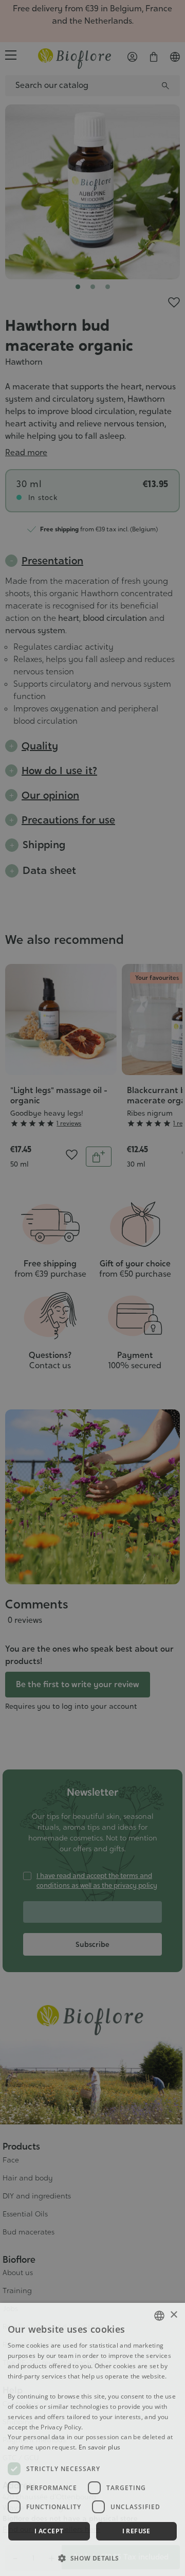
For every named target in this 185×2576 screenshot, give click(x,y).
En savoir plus (99, 2447)
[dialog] (92, 2439)
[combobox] (159, 2316)
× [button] (173, 2315)
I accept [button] (49, 2531)
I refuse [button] (136, 2531)
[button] (92, 2558)
